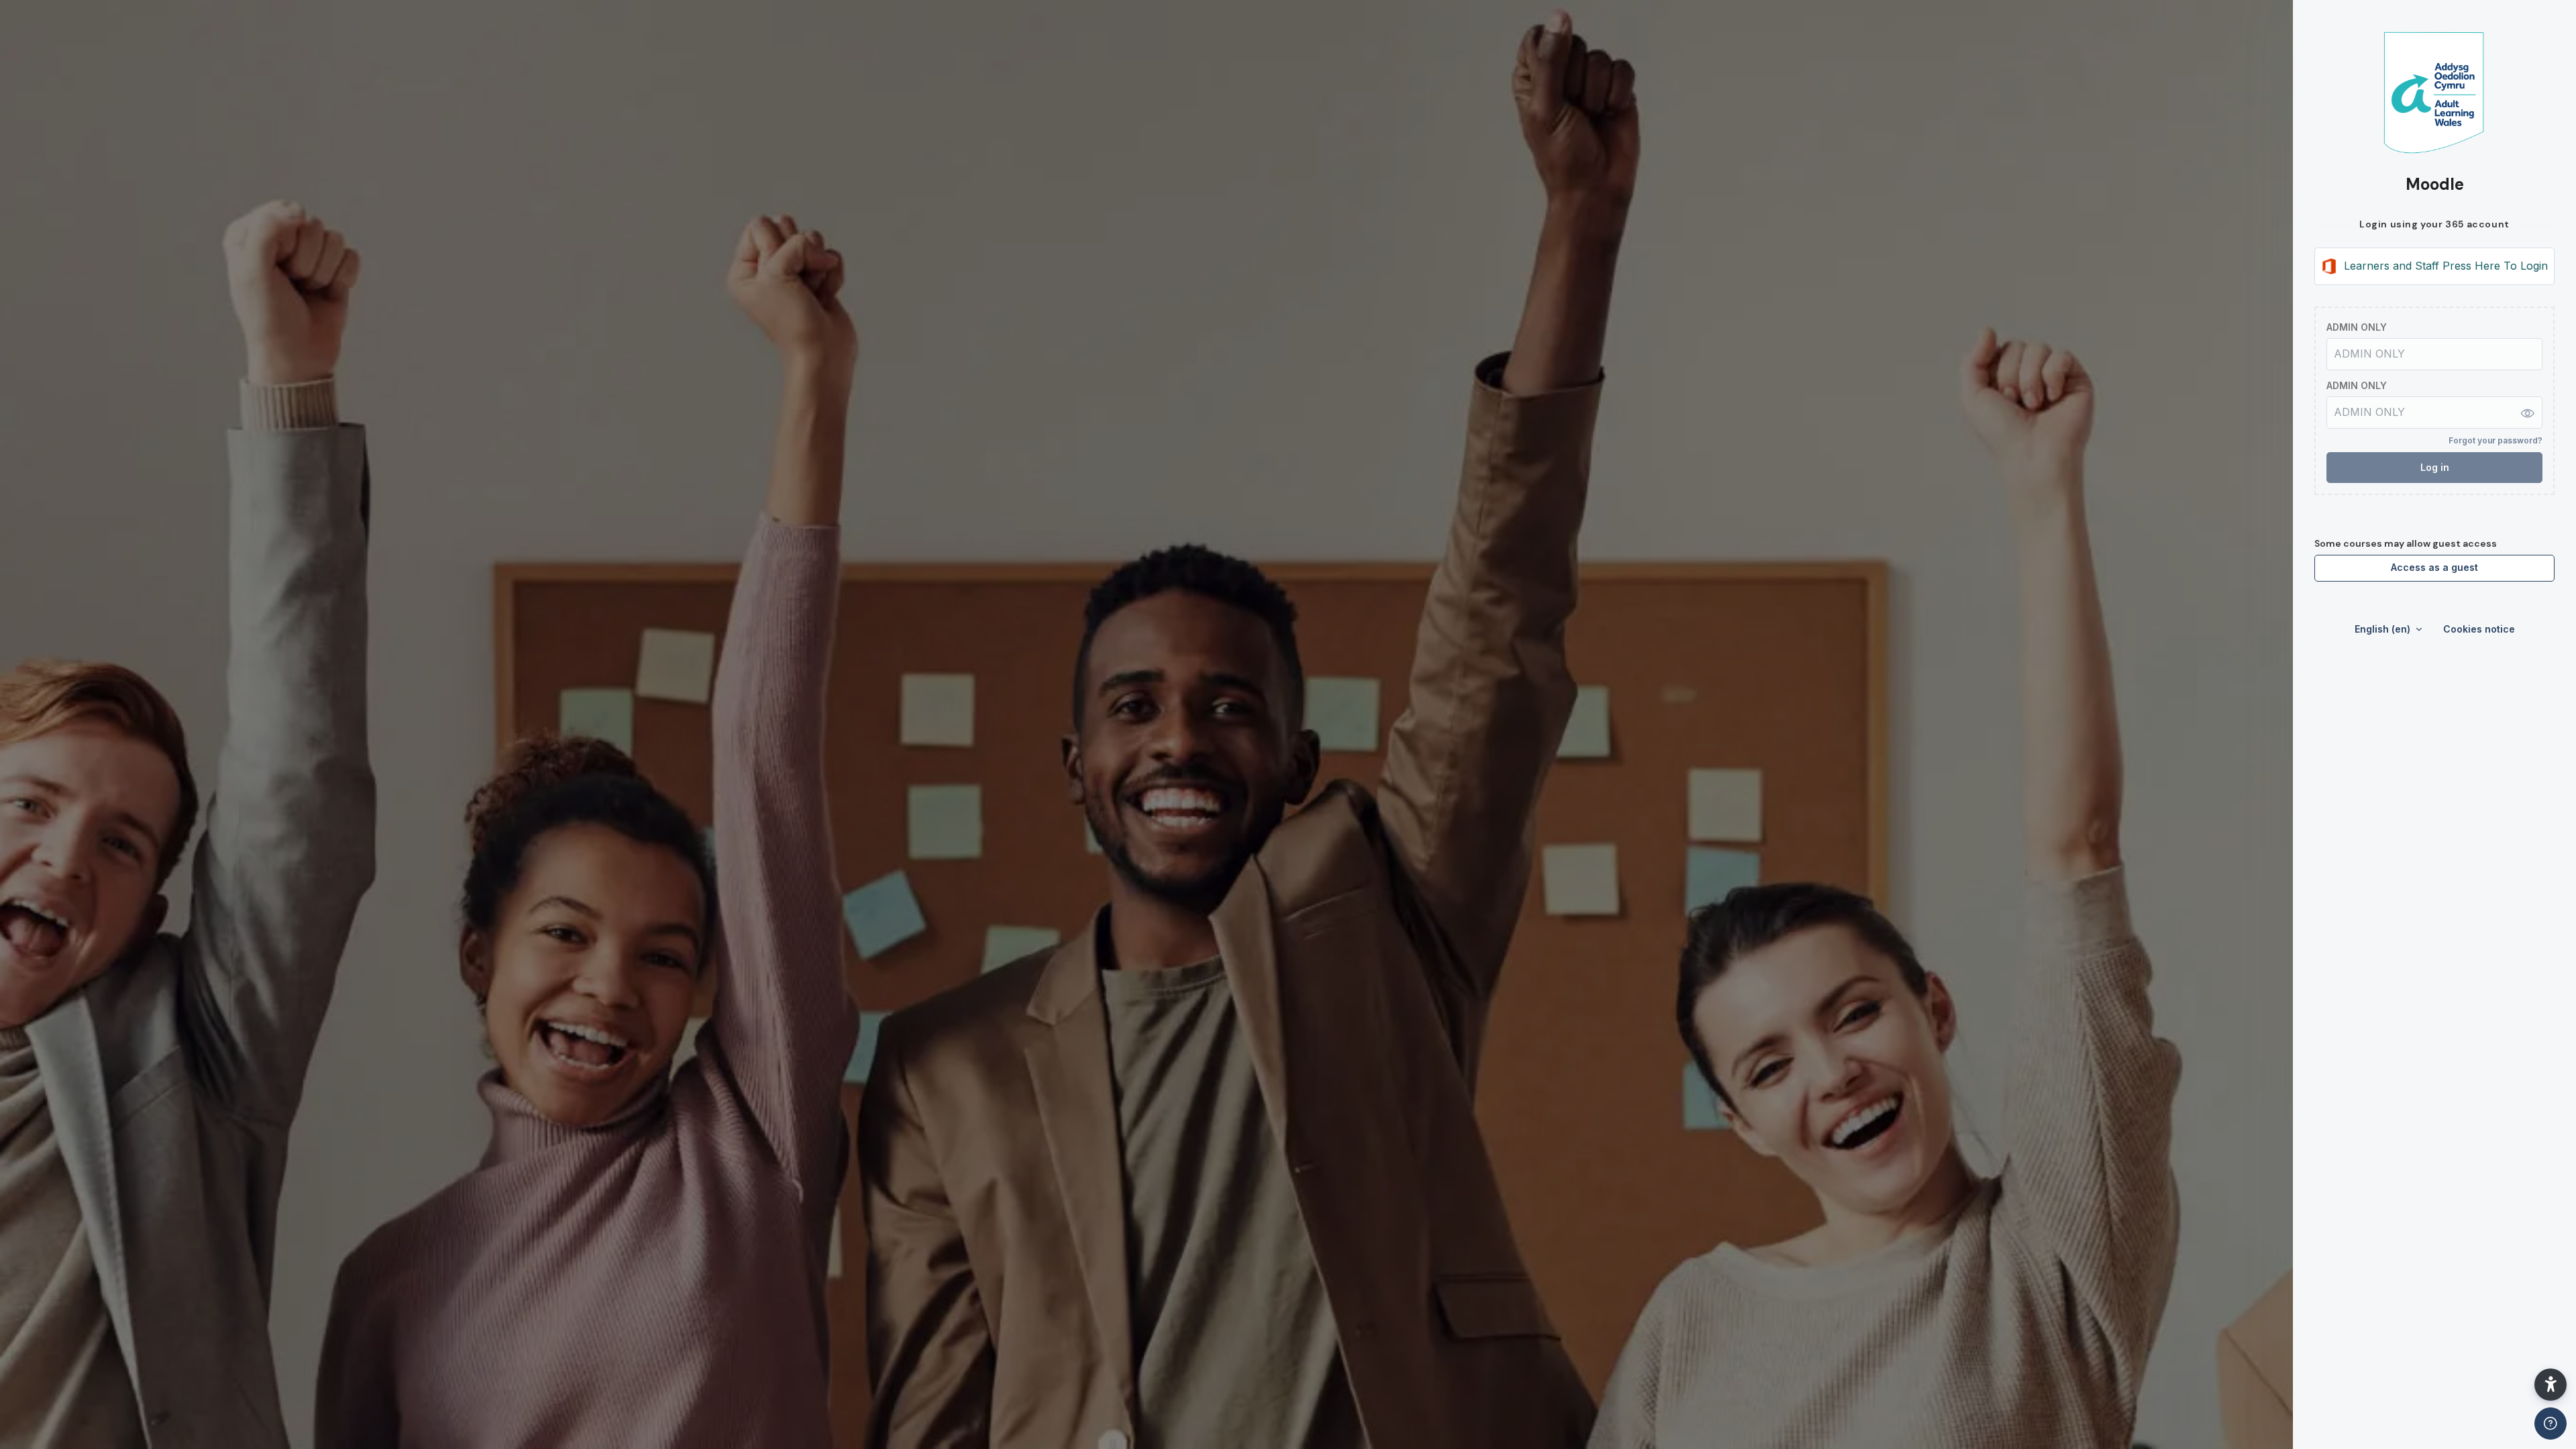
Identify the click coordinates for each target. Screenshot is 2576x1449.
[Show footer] (2551, 1424)
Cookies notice (2479, 629)
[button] (2551, 1385)
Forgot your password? (2495, 440)
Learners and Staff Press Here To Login (2446, 266)
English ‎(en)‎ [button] (2384, 629)
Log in (2435, 467)
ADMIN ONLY (2357, 327)
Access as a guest (2434, 567)
